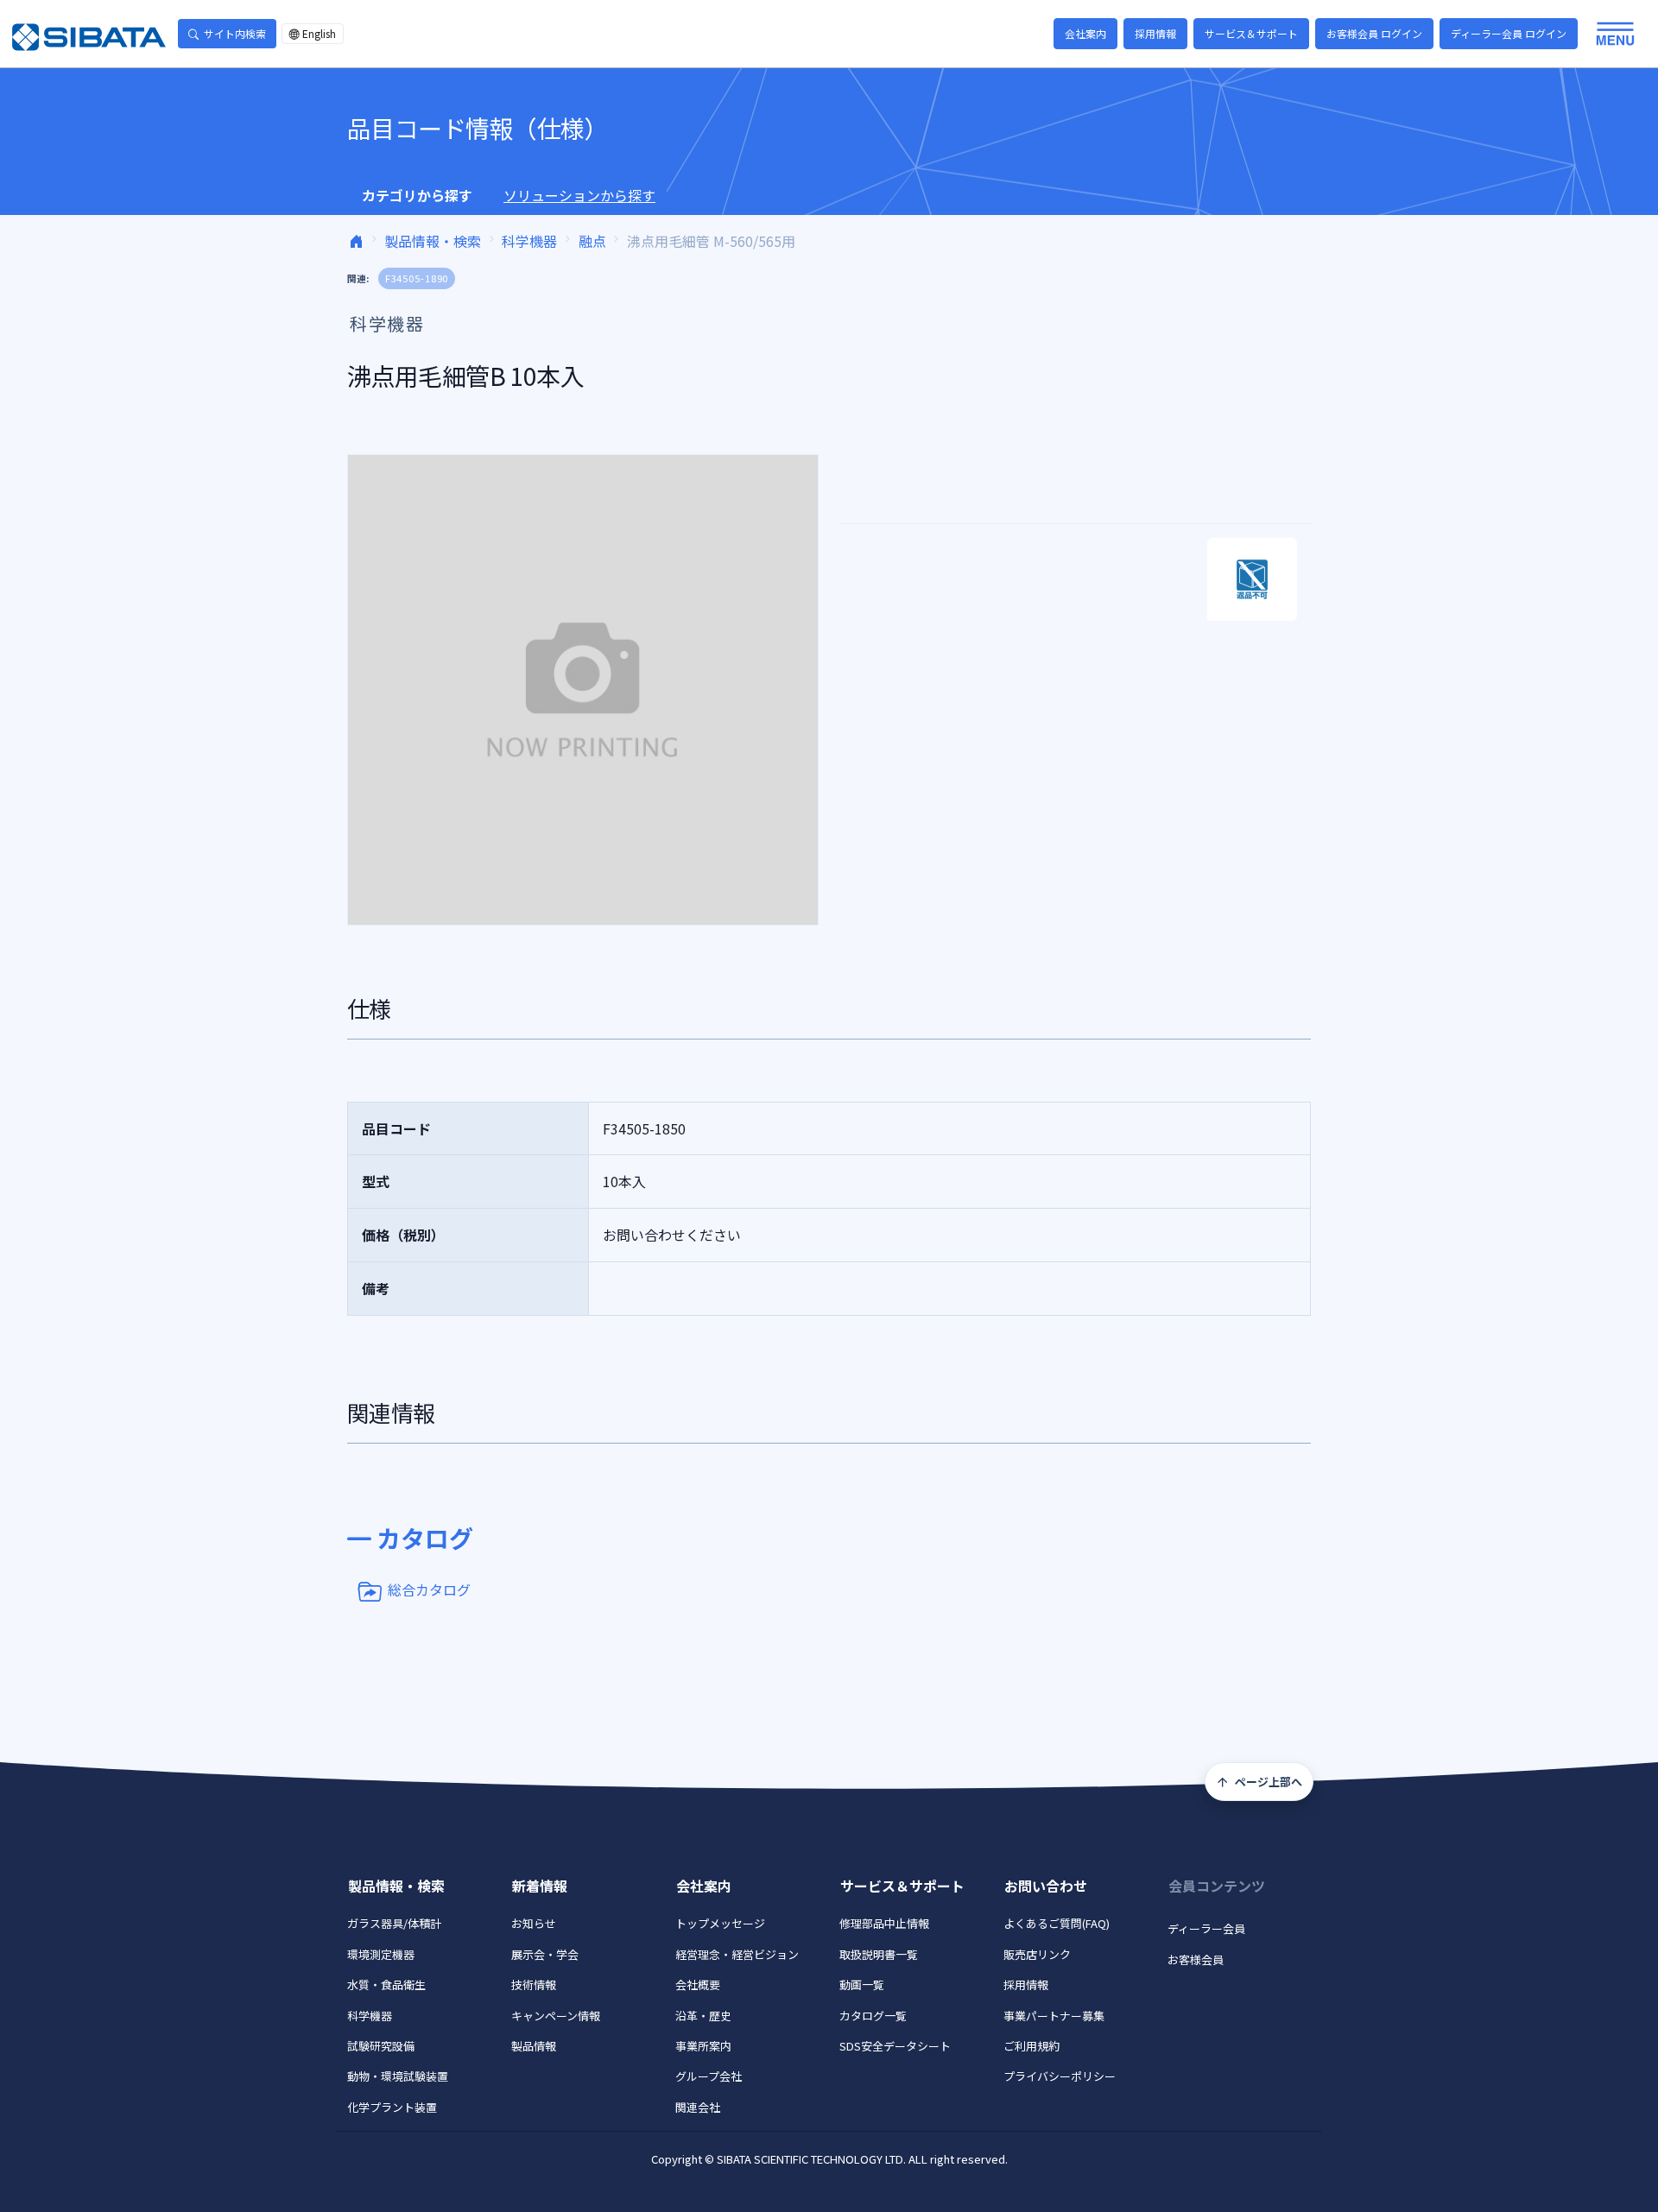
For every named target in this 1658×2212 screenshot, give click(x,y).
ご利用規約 (1032, 2046)
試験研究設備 (381, 2046)
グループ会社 (709, 2076)
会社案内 (1085, 33)
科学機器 (529, 241)
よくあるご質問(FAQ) (1057, 1923)
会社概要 (698, 1984)
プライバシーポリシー (1060, 2076)
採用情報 (1155, 33)
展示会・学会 (545, 1954)
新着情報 (540, 1886)
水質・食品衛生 (386, 1984)
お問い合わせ (1046, 1886)
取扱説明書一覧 (879, 1954)
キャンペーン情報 (556, 2016)
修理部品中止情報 (884, 1923)
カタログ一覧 (873, 2016)
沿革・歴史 (703, 2016)
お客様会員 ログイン (1374, 33)
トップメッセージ (720, 1923)
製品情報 (534, 2046)
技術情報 (534, 1984)
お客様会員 (1196, 1959)
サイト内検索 (235, 33)
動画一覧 (862, 1984)
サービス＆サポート (1251, 33)
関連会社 (698, 2107)
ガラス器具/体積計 (394, 1923)
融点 (592, 241)
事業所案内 (703, 2046)
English (319, 33)
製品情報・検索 (433, 241)
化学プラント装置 (392, 2107)
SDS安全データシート (895, 2046)
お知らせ (534, 1923)
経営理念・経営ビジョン (737, 1954)
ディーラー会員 (1206, 1928)
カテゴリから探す (417, 195)
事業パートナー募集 (1054, 2016)
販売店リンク (1037, 1954)
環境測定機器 (381, 1954)
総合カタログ (429, 1589)
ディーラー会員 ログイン (1509, 33)
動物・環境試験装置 (398, 2076)
